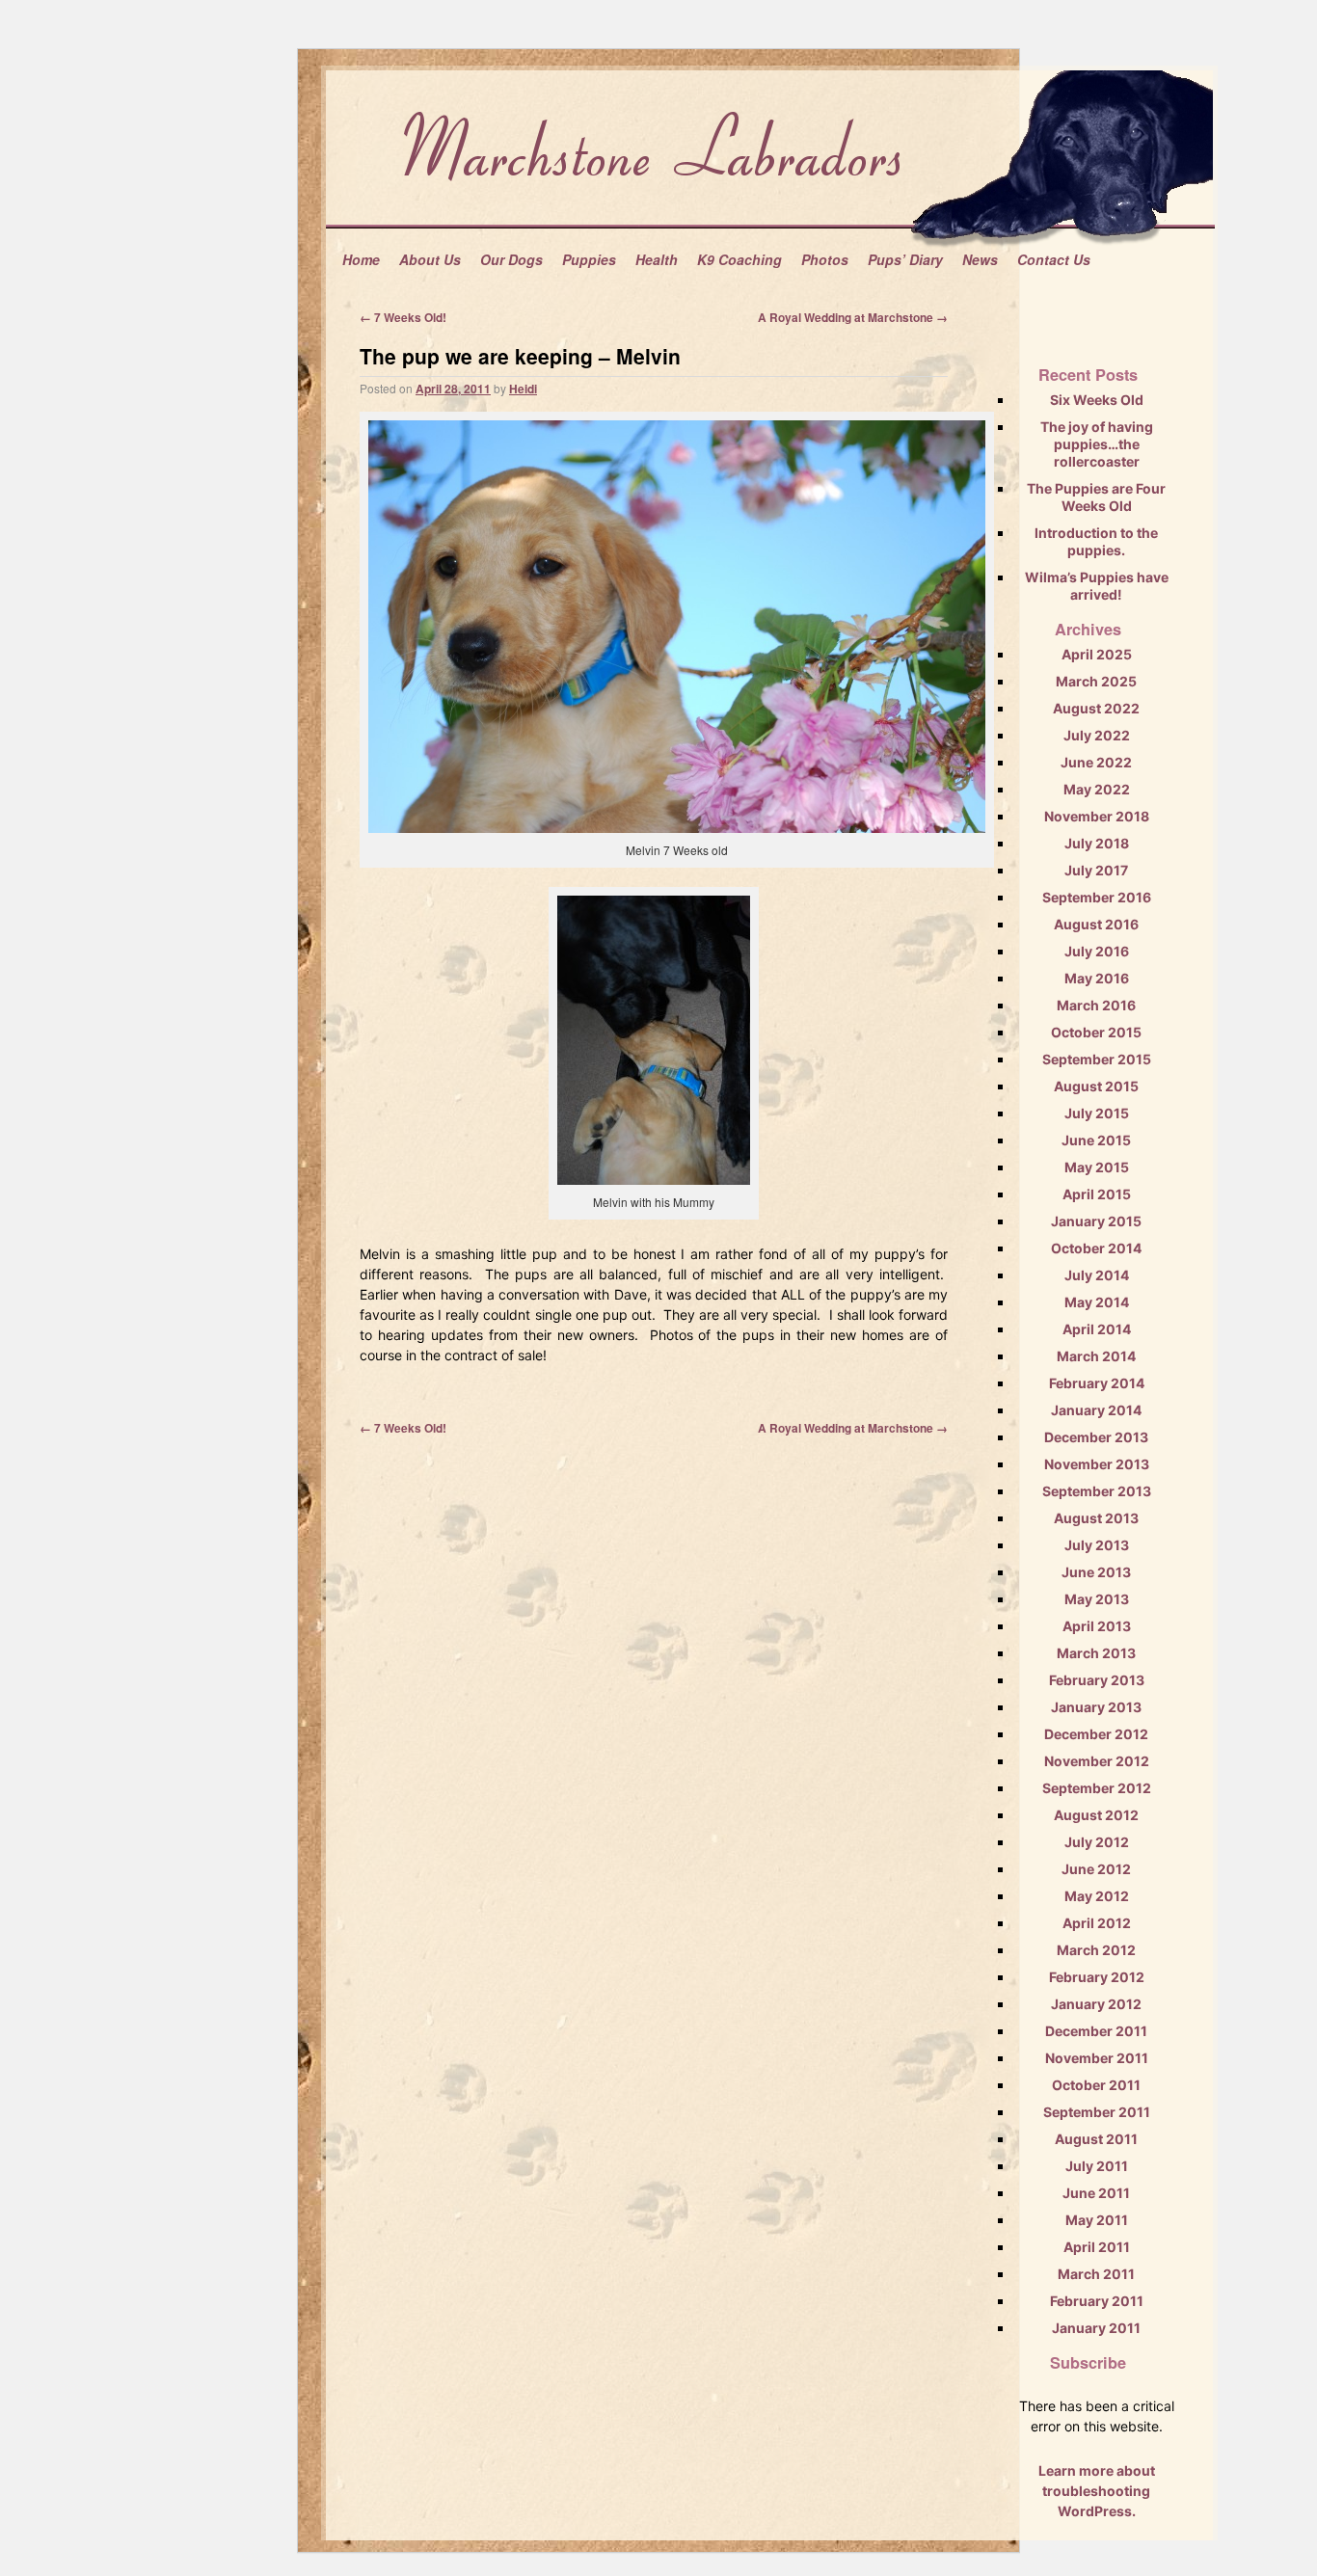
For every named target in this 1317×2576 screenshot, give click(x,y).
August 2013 (1096, 1518)
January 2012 (1096, 2004)
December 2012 (1096, 1734)
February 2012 (1097, 1977)
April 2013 (1097, 1626)
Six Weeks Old (1097, 400)
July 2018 (1097, 843)
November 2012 (1097, 1761)
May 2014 (1097, 1302)
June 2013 (1096, 1572)
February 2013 (1097, 1680)
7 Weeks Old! (403, 317)
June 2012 (1096, 1869)
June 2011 (1096, 2193)
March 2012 (1096, 1950)
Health (657, 259)
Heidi (523, 389)
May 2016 (1097, 978)
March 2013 (1096, 1653)
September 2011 (1097, 2112)
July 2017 (1096, 870)
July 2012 (1097, 1842)
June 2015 (1096, 1140)
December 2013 (1096, 1437)
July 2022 (1097, 735)
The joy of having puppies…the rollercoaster (1097, 444)
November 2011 (1097, 2058)
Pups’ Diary (905, 259)
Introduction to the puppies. (1096, 541)
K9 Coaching (739, 259)
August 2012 (1096, 1815)
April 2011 (1097, 2247)
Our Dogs (511, 259)
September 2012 (1097, 1788)
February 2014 (1097, 1383)
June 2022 (1096, 762)
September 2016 (1097, 897)
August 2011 (1096, 2139)
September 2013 (1097, 1491)
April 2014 (1097, 1329)
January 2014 (1096, 1410)
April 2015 (1097, 1194)
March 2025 (1096, 681)
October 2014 (1096, 1248)
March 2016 (1096, 1005)
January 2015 (1096, 1221)
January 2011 (1096, 2328)
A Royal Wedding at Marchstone (853, 317)
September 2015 (1097, 1059)
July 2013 (1097, 1545)
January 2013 (1096, 1707)
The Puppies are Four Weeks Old (1096, 497)
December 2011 (1096, 2031)
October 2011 (1096, 2085)
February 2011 (1097, 2301)
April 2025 (1097, 654)
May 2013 (1097, 1599)
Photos (825, 259)
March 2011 (1096, 2274)
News (980, 259)
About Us (430, 259)
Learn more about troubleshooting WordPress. (1097, 2491)
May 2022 (1097, 789)
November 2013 (1097, 1464)
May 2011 (1097, 2220)
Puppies (589, 259)
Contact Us (1054, 259)
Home (361, 259)
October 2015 (1096, 1032)
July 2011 (1097, 2166)
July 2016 (1097, 951)
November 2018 (1097, 816)
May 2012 (1097, 1896)
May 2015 (1097, 1167)
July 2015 (1097, 1113)
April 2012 (1097, 1923)
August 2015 (1096, 1086)
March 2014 (1096, 1356)
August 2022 (1096, 708)
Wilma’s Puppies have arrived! (1097, 586)
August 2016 (1096, 924)
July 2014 (1097, 1275)
